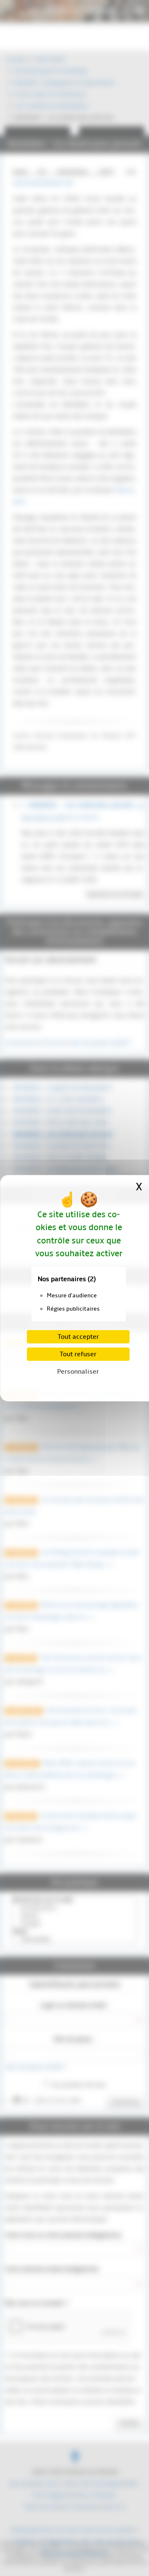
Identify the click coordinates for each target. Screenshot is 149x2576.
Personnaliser (78, 1372)
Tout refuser (78, 1354)
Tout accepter (78, 1337)
